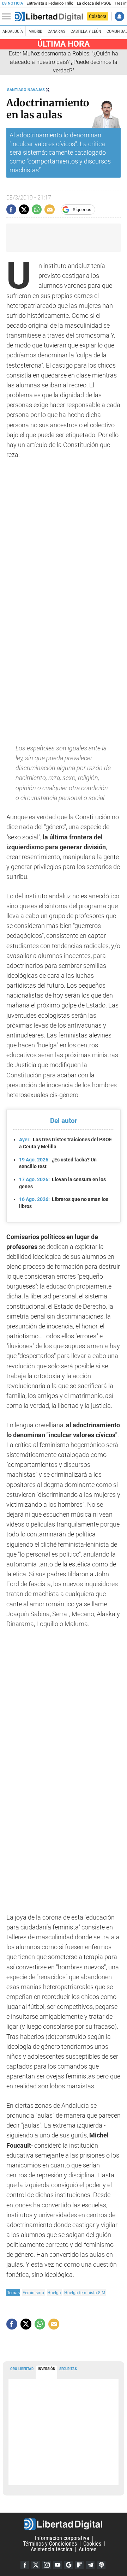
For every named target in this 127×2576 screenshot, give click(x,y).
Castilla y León (86, 31)
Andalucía (13, 31)
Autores (87, 2549)
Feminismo (33, 2293)
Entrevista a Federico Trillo (50, 3)
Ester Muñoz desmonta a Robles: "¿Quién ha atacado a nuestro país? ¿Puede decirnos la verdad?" (64, 62)
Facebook (25, 2565)
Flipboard (79, 2565)
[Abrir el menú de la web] (8, 17)
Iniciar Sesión (119, 16)
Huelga (54, 2293)
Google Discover (68, 2565)
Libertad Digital (64, 2524)
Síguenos (82, 210)
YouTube (58, 2565)
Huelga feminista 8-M (85, 2293)
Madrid (35, 31)
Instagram (47, 2565)
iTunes (101, 2565)
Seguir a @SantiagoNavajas (48, 90)
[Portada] (49, 17)
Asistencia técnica (52, 2549)
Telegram (90, 2565)
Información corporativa (62, 2538)
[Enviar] (37, 209)
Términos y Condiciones (50, 2544)
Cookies (92, 2544)
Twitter (36, 2565)
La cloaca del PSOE (94, 3)
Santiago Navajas (26, 90)
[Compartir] (11, 209)
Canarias (56, 31)
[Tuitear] (24, 209)
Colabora (98, 16)
